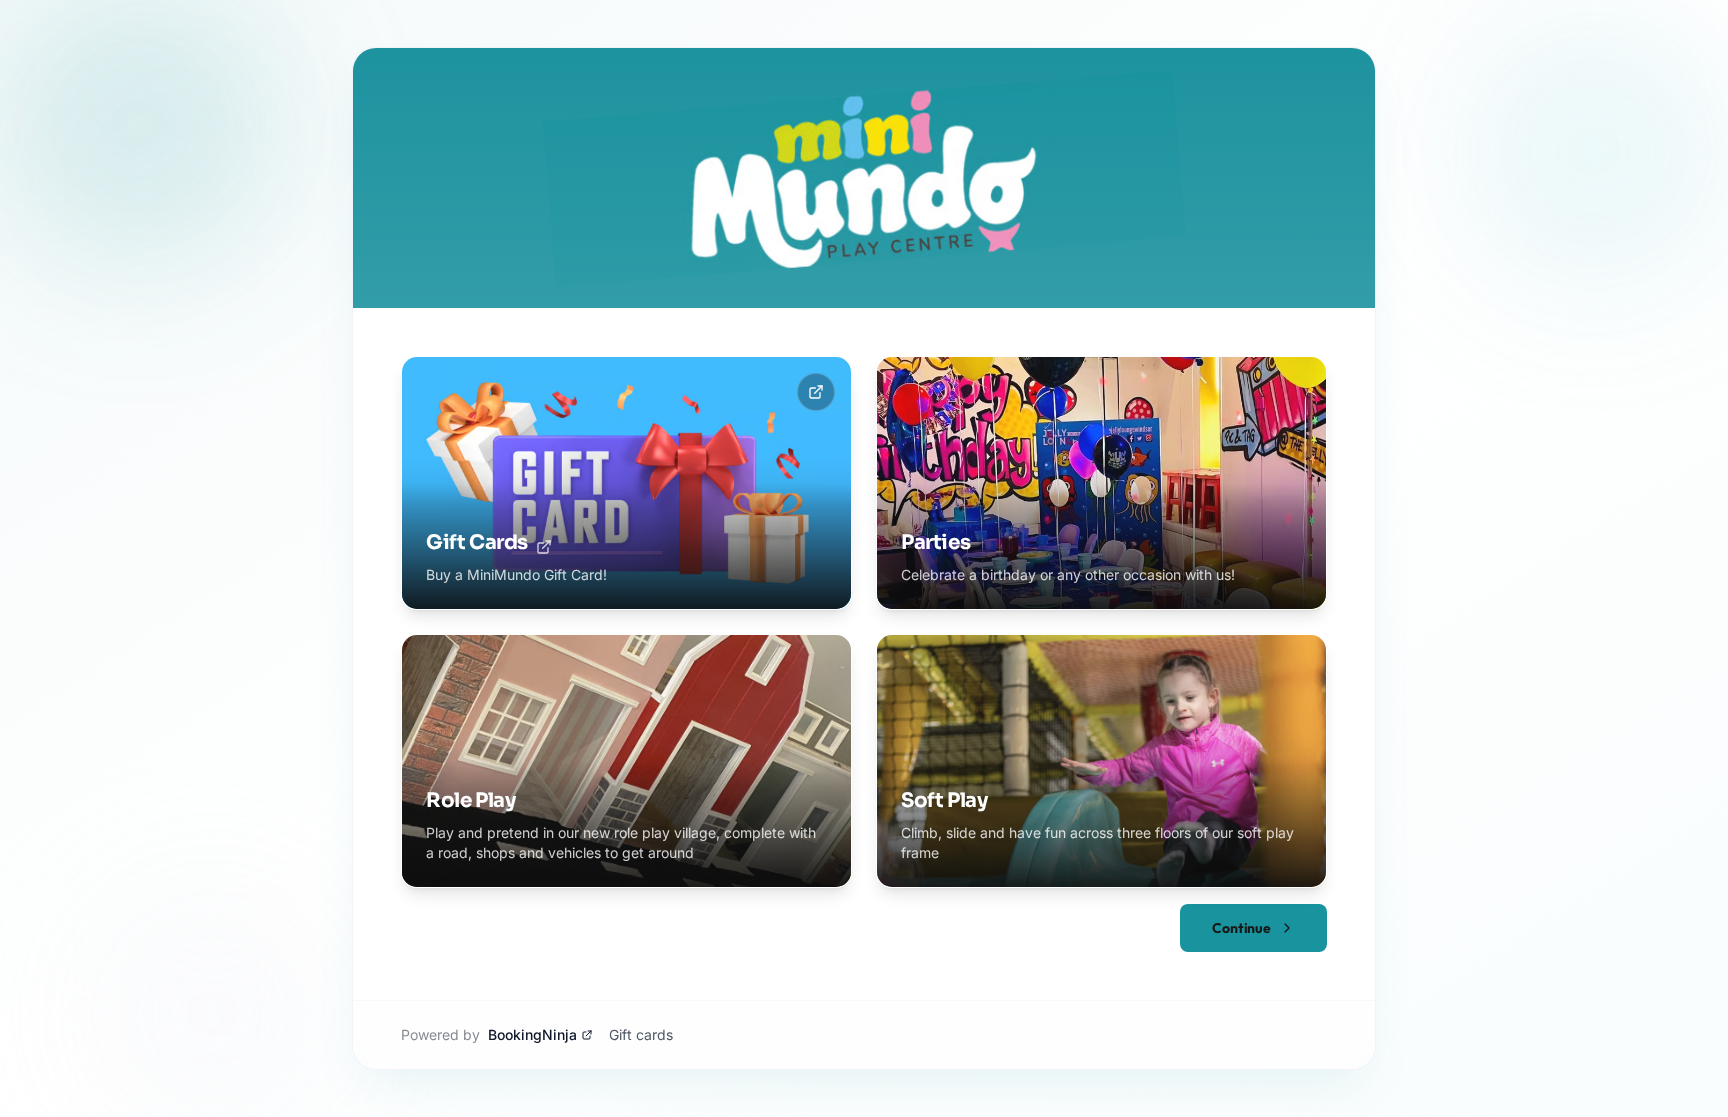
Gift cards (641, 1034)
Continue (1241, 928)
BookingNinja (532, 1034)
